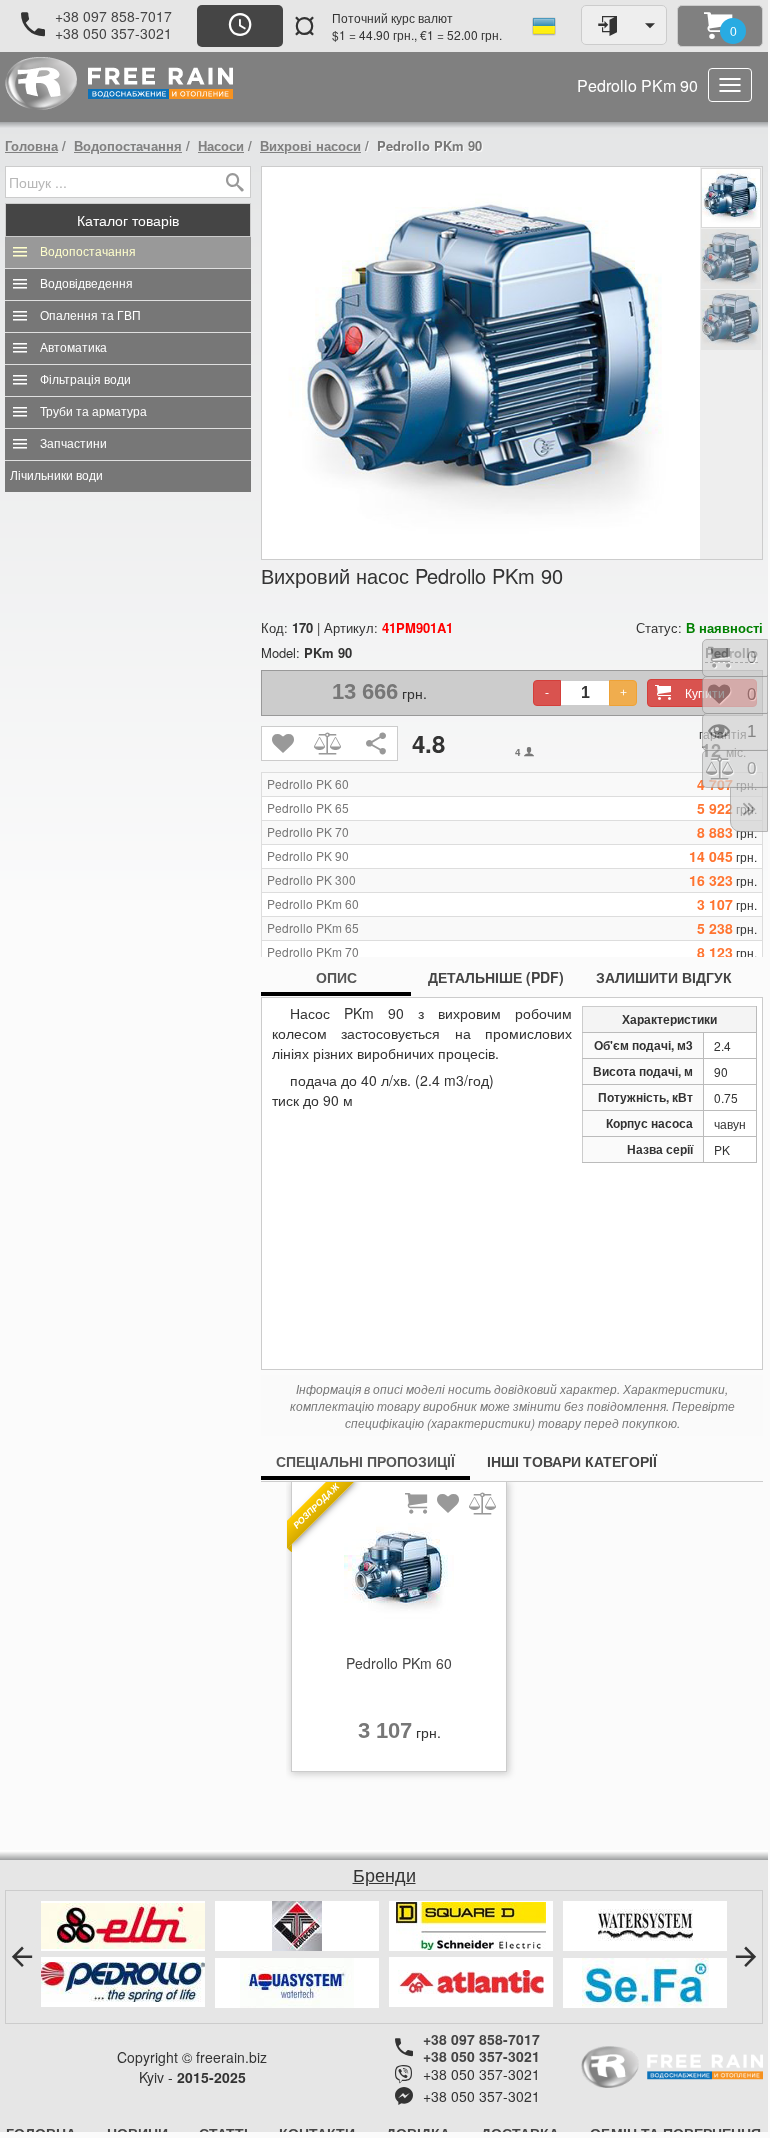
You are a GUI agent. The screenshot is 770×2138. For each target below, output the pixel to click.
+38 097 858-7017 (113, 16)
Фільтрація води (85, 380)
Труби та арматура (93, 412)
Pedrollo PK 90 (308, 856)
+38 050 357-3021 (113, 33)
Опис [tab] (336, 977)
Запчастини (73, 444)
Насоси (221, 145)
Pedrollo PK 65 (308, 808)
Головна (31, 145)
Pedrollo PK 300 (311, 880)
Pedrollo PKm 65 (313, 928)
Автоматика (73, 348)
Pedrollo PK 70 (308, 832)
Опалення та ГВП (90, 316)
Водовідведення (86, 284)
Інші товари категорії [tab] (572, 1461)
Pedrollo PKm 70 (313, 952)
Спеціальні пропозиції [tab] (365, 1461)
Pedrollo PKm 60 (313, 904)
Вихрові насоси (310, 145)
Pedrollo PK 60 (308, 784)
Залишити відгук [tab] (664, 977)
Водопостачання (128, 145)
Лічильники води (56, 476)
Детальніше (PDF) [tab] (496, 977)
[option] (399, 1632)
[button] (22, 1957)
